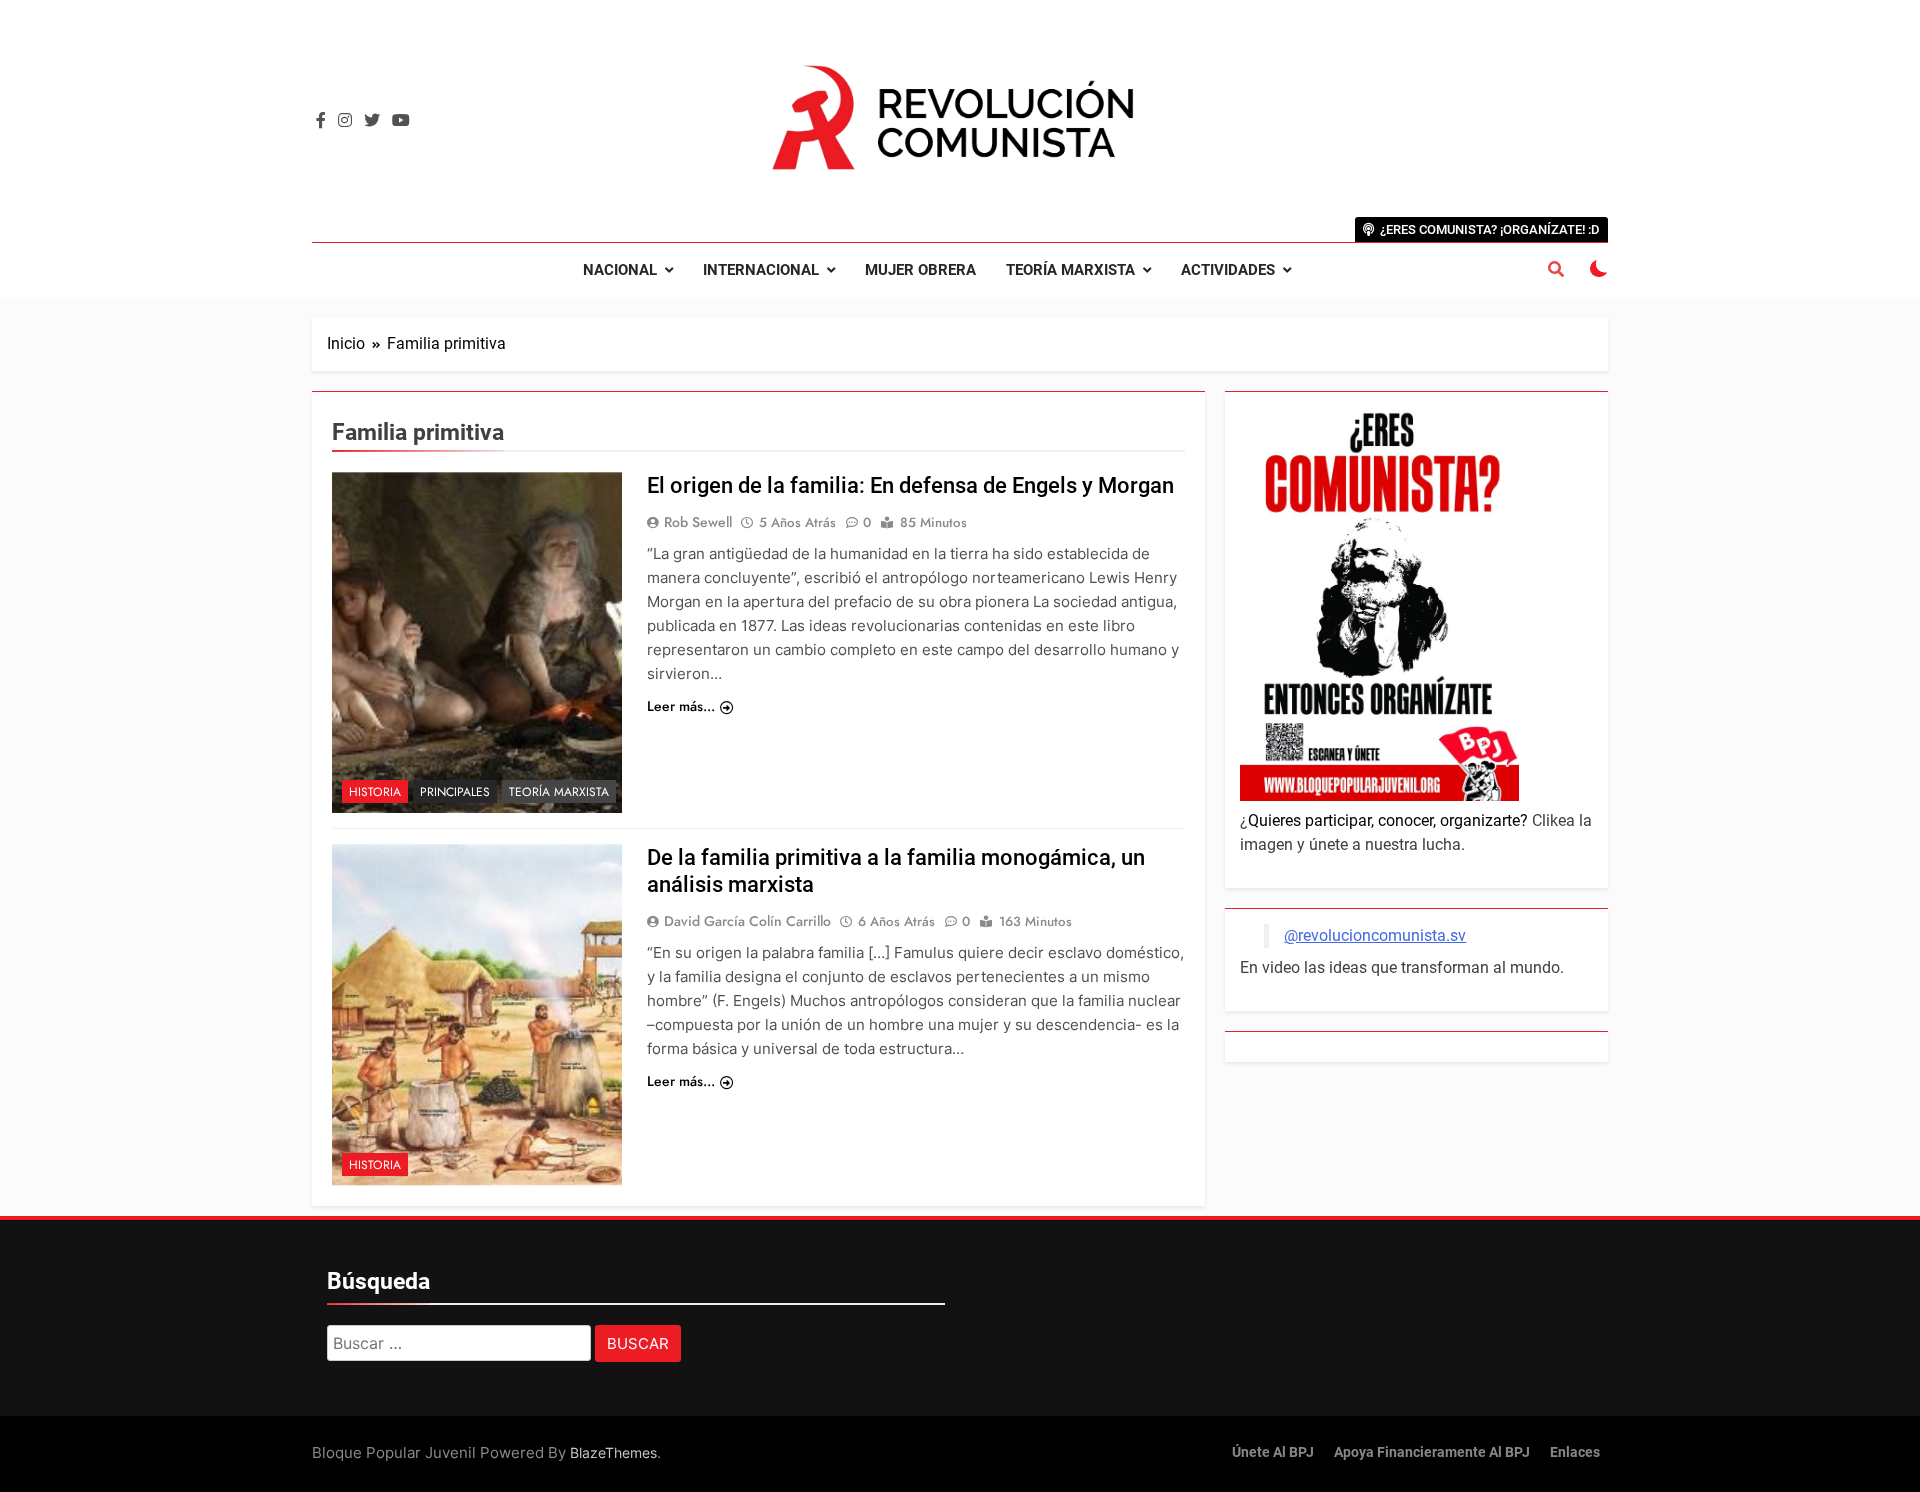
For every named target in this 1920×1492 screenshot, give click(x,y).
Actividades (1228, 270)
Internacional (761, 270)
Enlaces (1575, 1452)
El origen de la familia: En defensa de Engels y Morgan (910, 485)
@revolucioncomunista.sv (1375, 935)
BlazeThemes (613, 1452)
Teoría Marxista (1070, 270)
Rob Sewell (698, 522)
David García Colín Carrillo (747, 921)
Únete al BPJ (1273, 1452)
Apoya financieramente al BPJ (1432, 1452)
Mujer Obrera (920, 270)
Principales (455, 792)
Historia (375, 792)
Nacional (620, 270)
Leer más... (681, 706)
